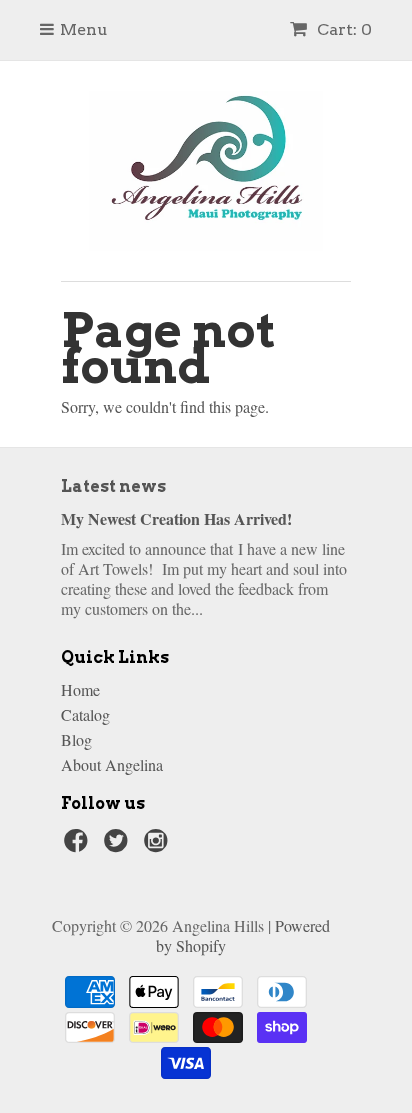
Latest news (113, 486)
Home (80, 689)
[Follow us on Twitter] (119, 846)
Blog (76, 739)
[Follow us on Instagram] (159, 846)
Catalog (85, 714)
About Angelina (112, 764)
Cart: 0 (342, 29)
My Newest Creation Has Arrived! (176, 518)
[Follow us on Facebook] (79, 846)
